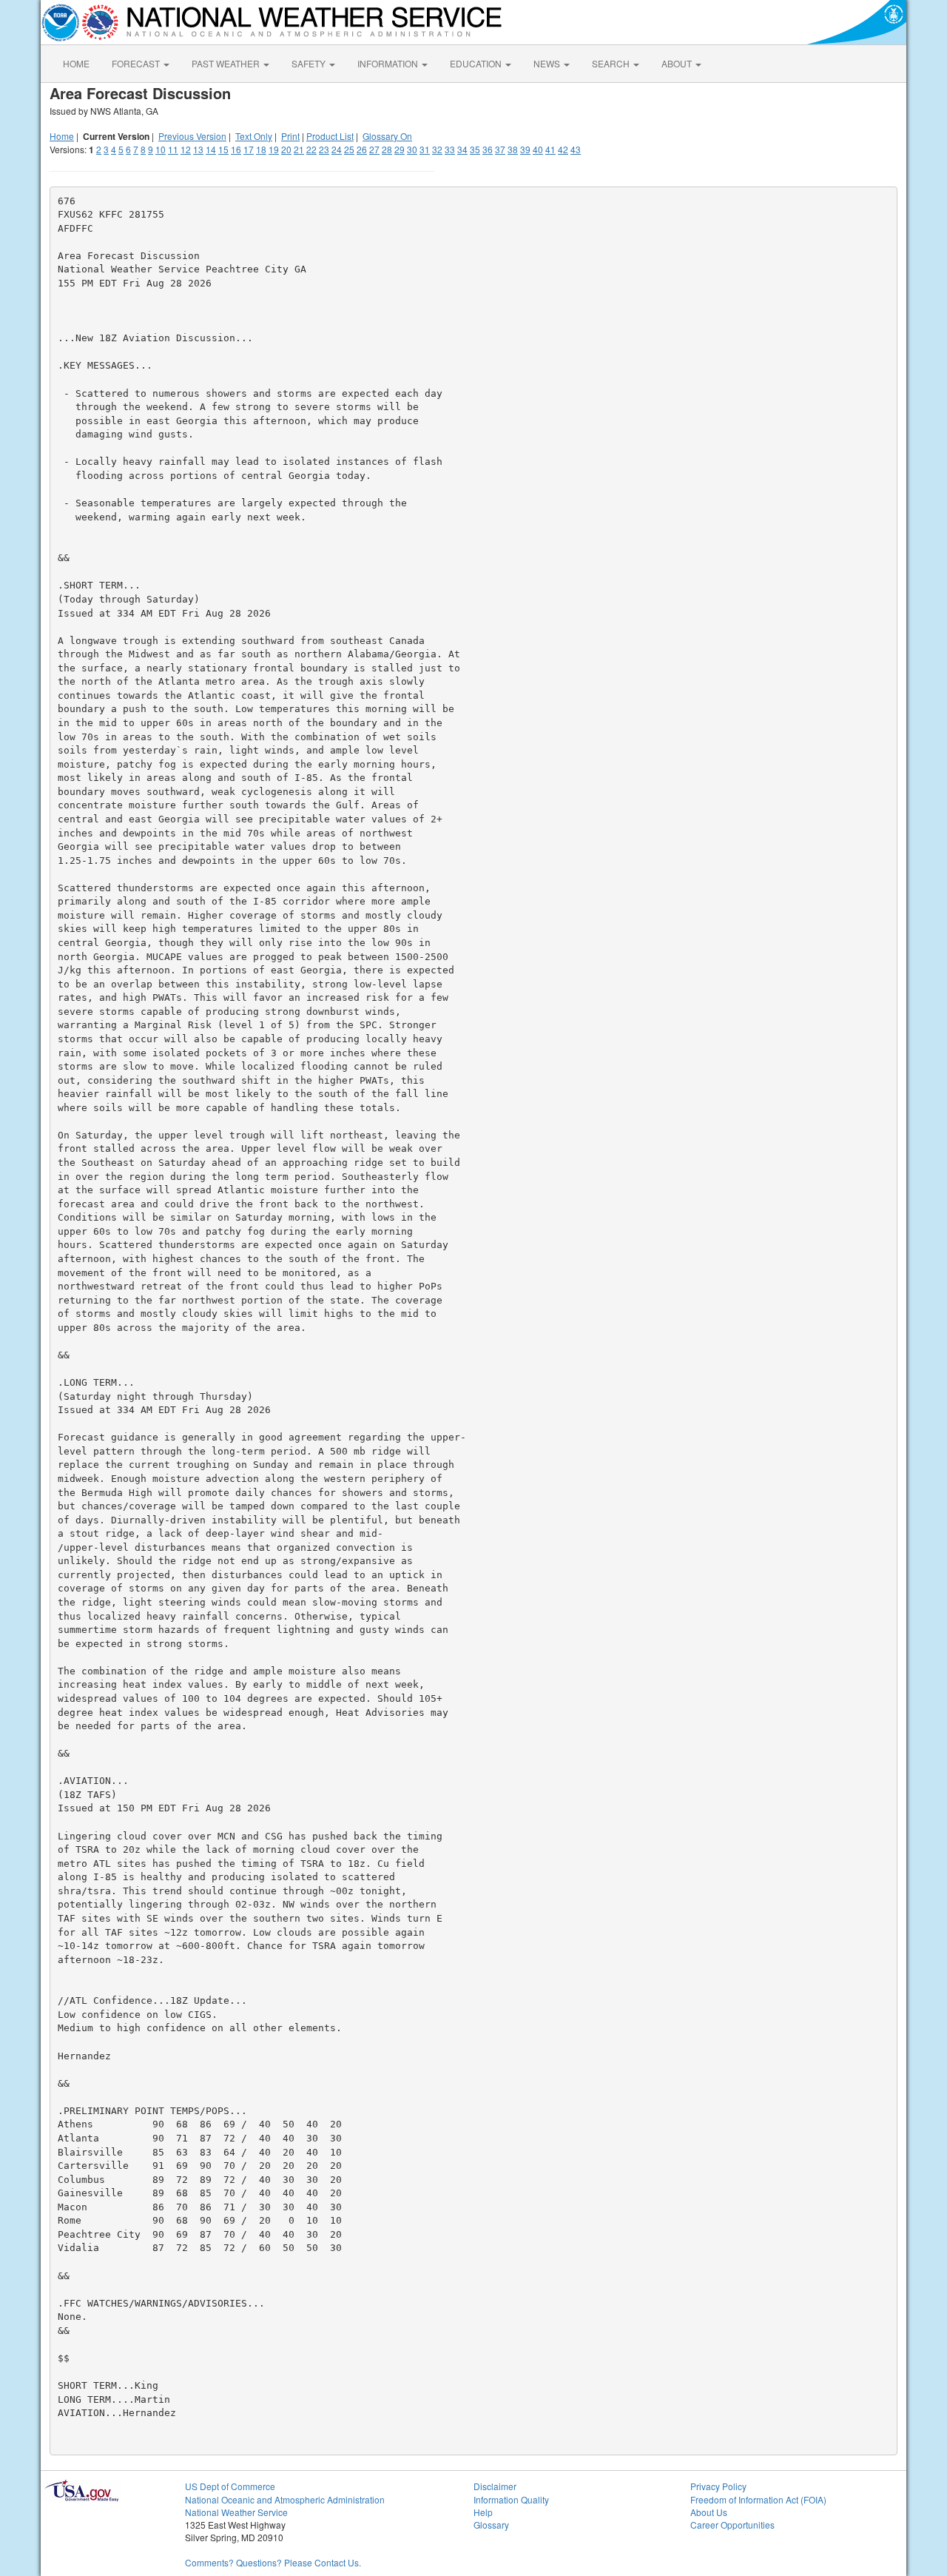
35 (475, 149)
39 (525, 149)
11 (173, 149)
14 (211, 149)
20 (286, 149)
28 (387, 149)
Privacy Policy (718, 2486)
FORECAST (137, 63)
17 (249, 149)
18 (261, 149)
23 (324, 149)
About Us (709, 2512)
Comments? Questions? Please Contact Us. (273, 2562)
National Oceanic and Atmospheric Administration (285, 2499)
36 (488, 149)
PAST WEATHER (227, 63)
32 (437, 149)
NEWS (548, 63)
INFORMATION (389, 63)
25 (349, 149)
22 (311, 149)
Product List (330, 136)
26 (362, 149)
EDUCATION (477, 63)
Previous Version (192, 136)
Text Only (254, 136)
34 (462, 149)
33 (450, 149)
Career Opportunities (732, 2525)
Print (290, 136)
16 (236, 149)
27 (374, 149)
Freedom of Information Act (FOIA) (758, 2499)
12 (186, 149)
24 (337, 149)
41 (550, 149)
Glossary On (387, 136)
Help (483, 2512)
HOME (76, 63)
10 (161, 149)
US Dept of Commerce (230, 2486)
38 (513, 149)
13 (198, 149)
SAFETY (310, 63)
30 (412, 149)
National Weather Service (236, 2512)
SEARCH (612, 63)
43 (576, 149)
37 (500, 149)
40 (538, 149)
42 (563, 149)
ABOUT (678, 63)
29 (400, 149)
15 (223, 149)
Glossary (491, 2525)
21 (299, 149)
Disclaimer (495, 2486)
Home (62, 136)
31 (425, 149)
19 (274, 149)
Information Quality (511, 2499)
